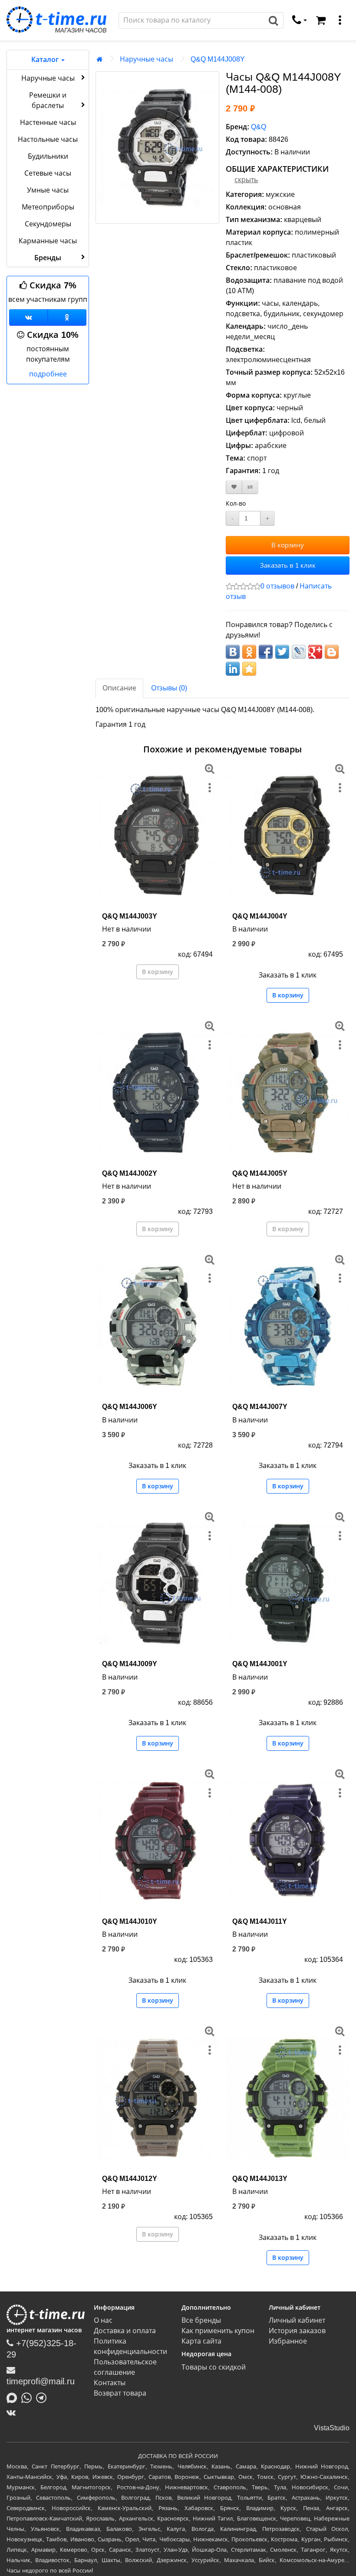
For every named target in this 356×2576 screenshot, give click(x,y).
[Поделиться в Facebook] (266, 652)
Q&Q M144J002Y (130, 1173)
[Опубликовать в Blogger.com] (332, 652)
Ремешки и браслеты (48, 100)
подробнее (48, 374)
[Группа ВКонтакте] (28, 317)
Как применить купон (218, 2331)
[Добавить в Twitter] (282, 652)
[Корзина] (321, 20)
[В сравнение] (250, 487)
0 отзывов (277, 586)
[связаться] (300, 20)
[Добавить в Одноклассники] (249, 652)
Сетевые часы (48, 173)
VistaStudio (332, 2428)
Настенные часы (48, 123)
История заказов (297, 2331)
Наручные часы (48, 78)
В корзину (288, 545)
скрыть (246, 180)
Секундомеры (48, 224)
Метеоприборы (48, 207)
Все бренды (201, 2320)
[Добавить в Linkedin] (233, 669)
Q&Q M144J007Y (260, 1407)
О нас (103, 2320)
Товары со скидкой (214, 2367)
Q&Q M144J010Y (130, 1921)
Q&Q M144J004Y (260, 916)
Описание (119, 688)
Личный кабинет (297, 2320)
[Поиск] (274, 20)
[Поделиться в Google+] (315, 652)
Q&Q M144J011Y (260, 1921)
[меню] (340, 20)
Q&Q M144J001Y (260, 1664)
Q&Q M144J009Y (130, 1664)
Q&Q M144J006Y (130, 1407)
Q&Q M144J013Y (260, 2179)
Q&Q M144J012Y (130, 2179)
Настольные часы (48, 139)
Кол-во (236, 503)
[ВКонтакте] (13, 2413)
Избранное (288, 2341)
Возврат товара (120, 2393)
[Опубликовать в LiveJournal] (299, 652)
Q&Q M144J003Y (130, 916)
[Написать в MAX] (14, 2397)
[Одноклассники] (67, 317)
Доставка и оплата (125, 2331)
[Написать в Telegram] (43, 2397)
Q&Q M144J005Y (260, 1173)
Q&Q (259, 127)
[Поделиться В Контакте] (233, 652)
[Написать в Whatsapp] (29, 2397)
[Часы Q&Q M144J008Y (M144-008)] (157, 147)
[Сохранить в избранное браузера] (249, 669)
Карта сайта (201, 2341)
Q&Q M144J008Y (218, 59)
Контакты (110, 2383)
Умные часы (48, 190)
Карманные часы (48, 241)
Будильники (48, 156)
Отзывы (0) (169, 688)
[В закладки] (234, 487)
